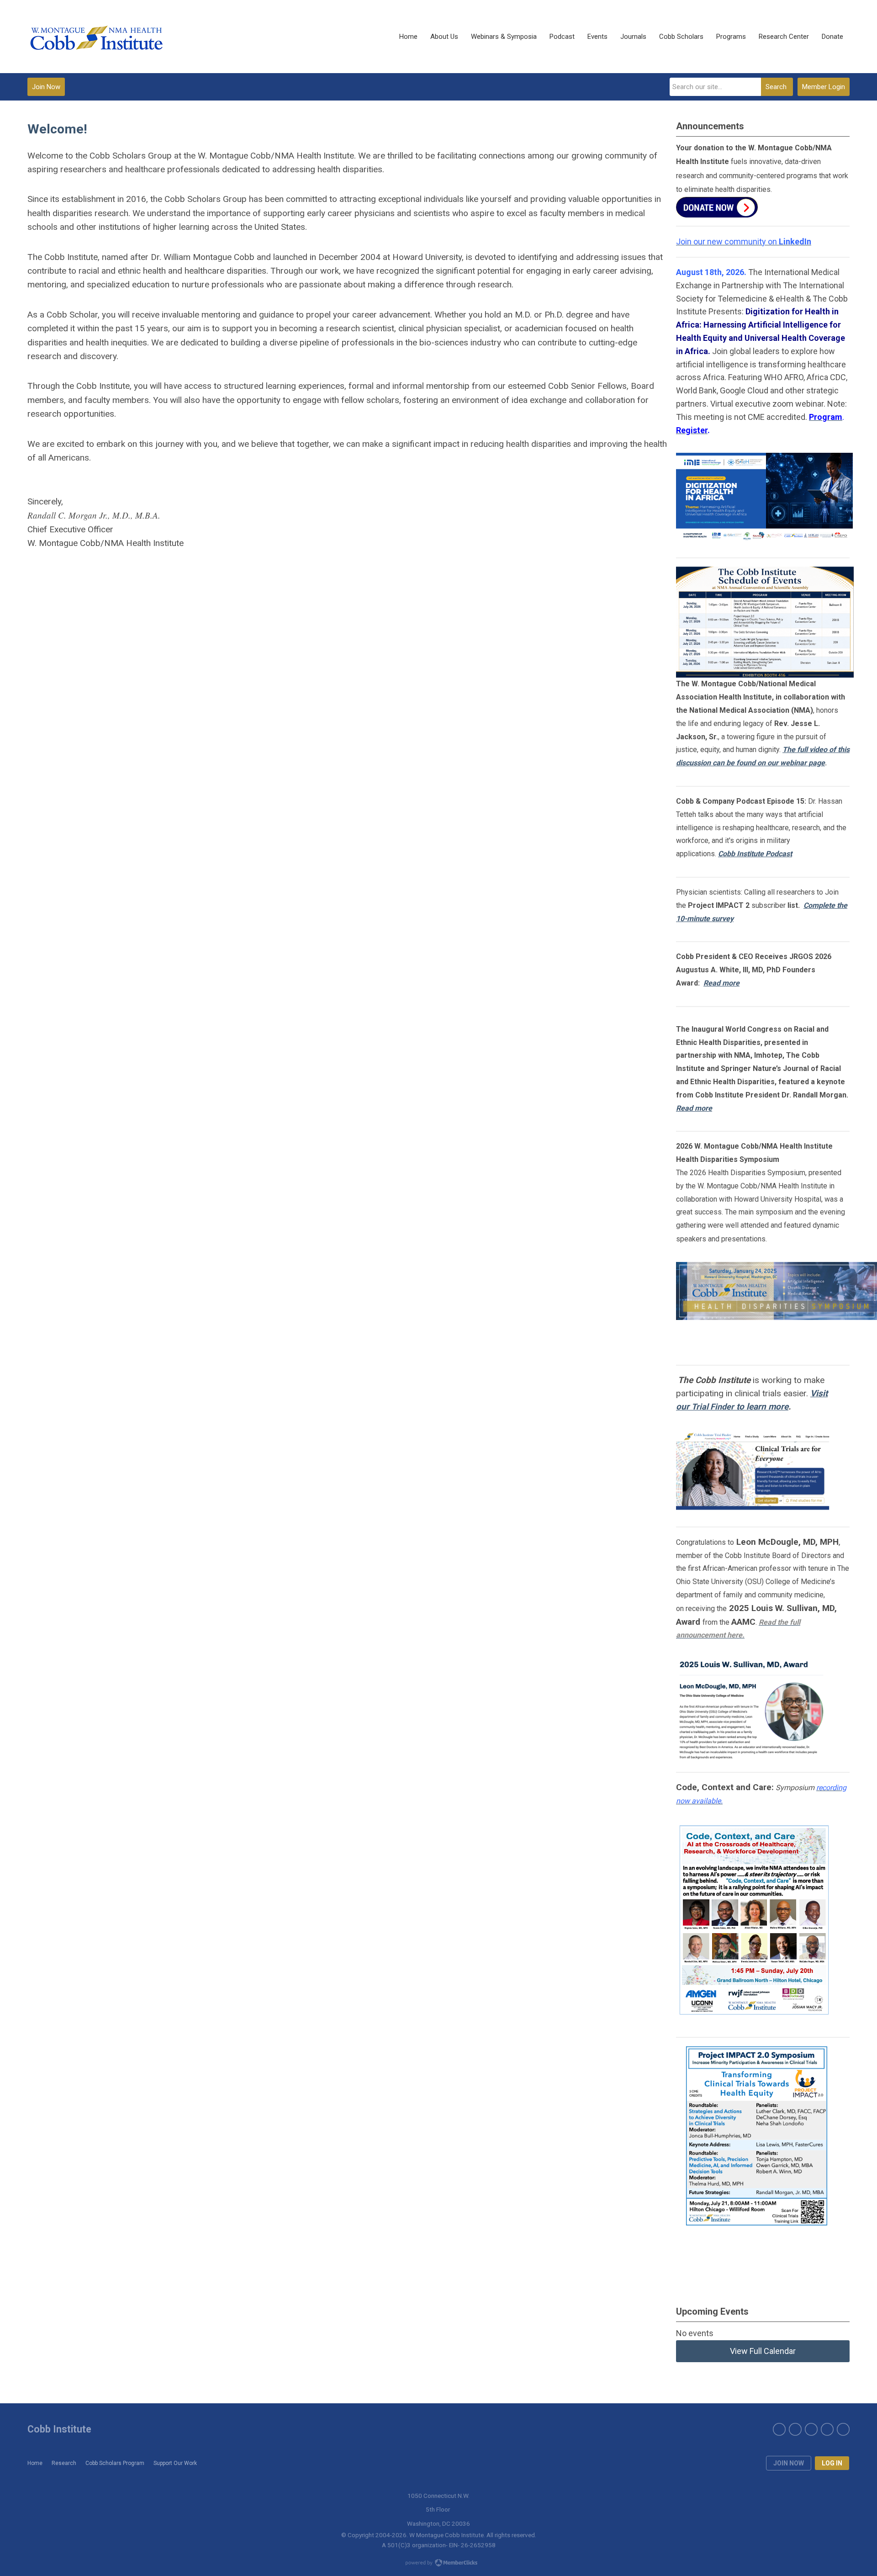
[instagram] (811, 2429)
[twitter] (795, 2429)
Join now (789, 2463)
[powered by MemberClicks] (438, 2564)
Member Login (824, 87)
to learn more (761, 1407)
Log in (832, 2463)
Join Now (46, 87)
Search (776, 87)
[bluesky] (827, 2429)
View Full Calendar (763, 2351)
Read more (721, 983)
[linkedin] (843, 2429)
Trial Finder (713, 1407)
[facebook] (779, 2429)
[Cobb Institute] (96, 37)
